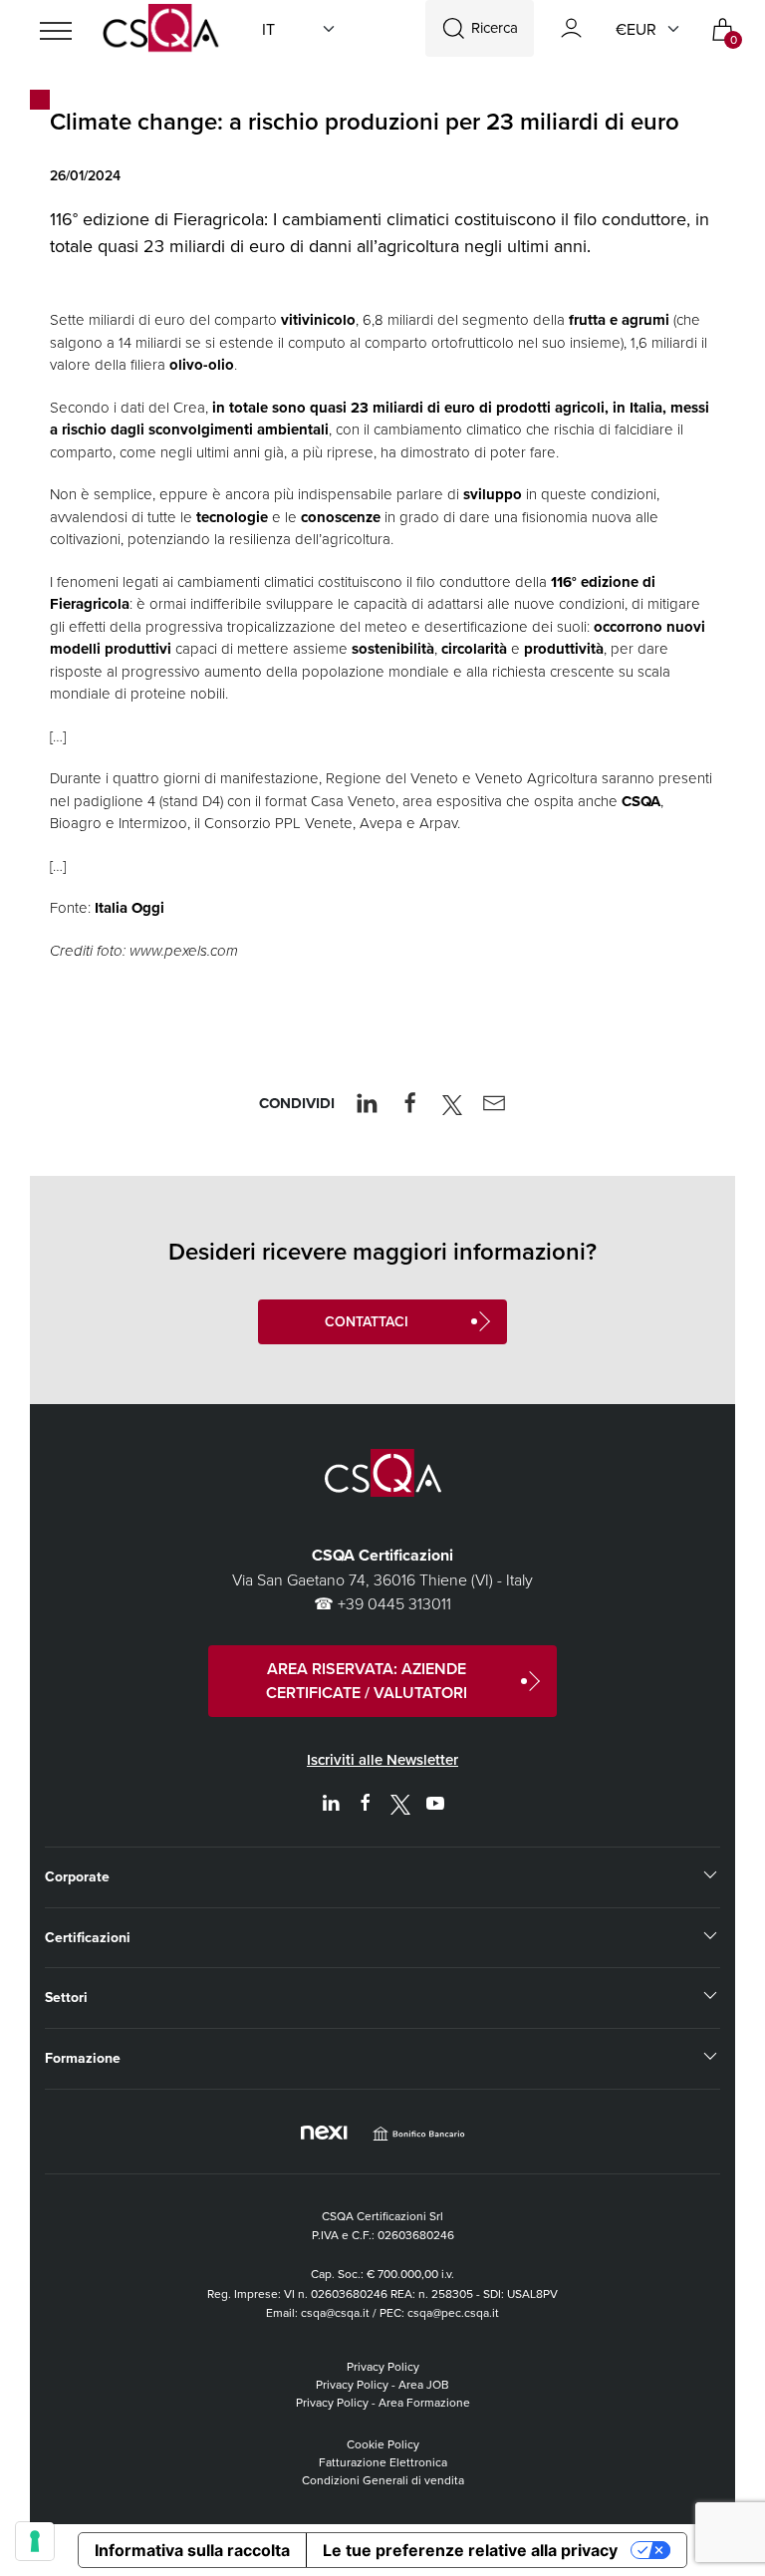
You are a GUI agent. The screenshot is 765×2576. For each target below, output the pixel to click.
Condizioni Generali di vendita (383, 2480)
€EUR (636, 29)
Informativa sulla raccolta (192, 2550)
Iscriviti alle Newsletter (382, 1759)
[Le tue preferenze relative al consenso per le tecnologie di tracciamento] (35, 2541)
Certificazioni (88, 1937)
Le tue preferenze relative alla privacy (470, 2550)
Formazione (83, 2058)
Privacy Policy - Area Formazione (383, 2402)
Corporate (77, 1876)
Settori (66, 1997)
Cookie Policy (383, 2444)
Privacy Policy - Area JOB (382, 2384)
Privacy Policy (383, 2366)
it (268, 29)
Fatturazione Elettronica (383, 2462)
